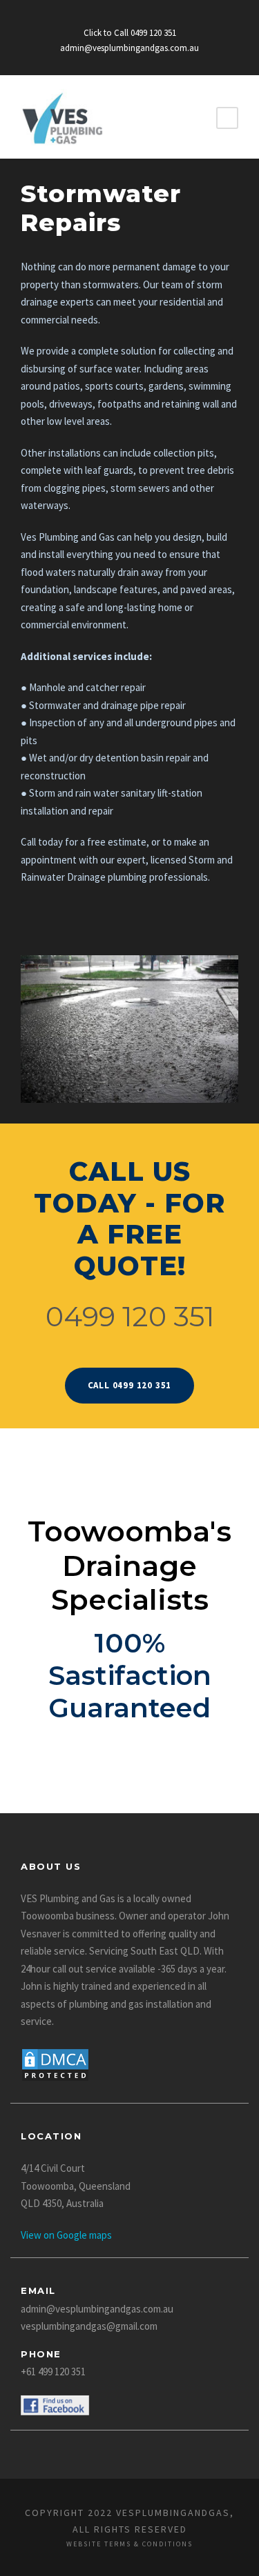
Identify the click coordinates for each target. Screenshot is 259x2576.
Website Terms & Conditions (129, 2544)
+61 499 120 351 (53, 2372)
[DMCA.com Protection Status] (55, 2064)
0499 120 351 (130, 1316)
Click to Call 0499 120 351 (130, 33)
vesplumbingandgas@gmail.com (89, 2326)
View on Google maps (66, 2235)
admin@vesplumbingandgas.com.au (129, 48)
